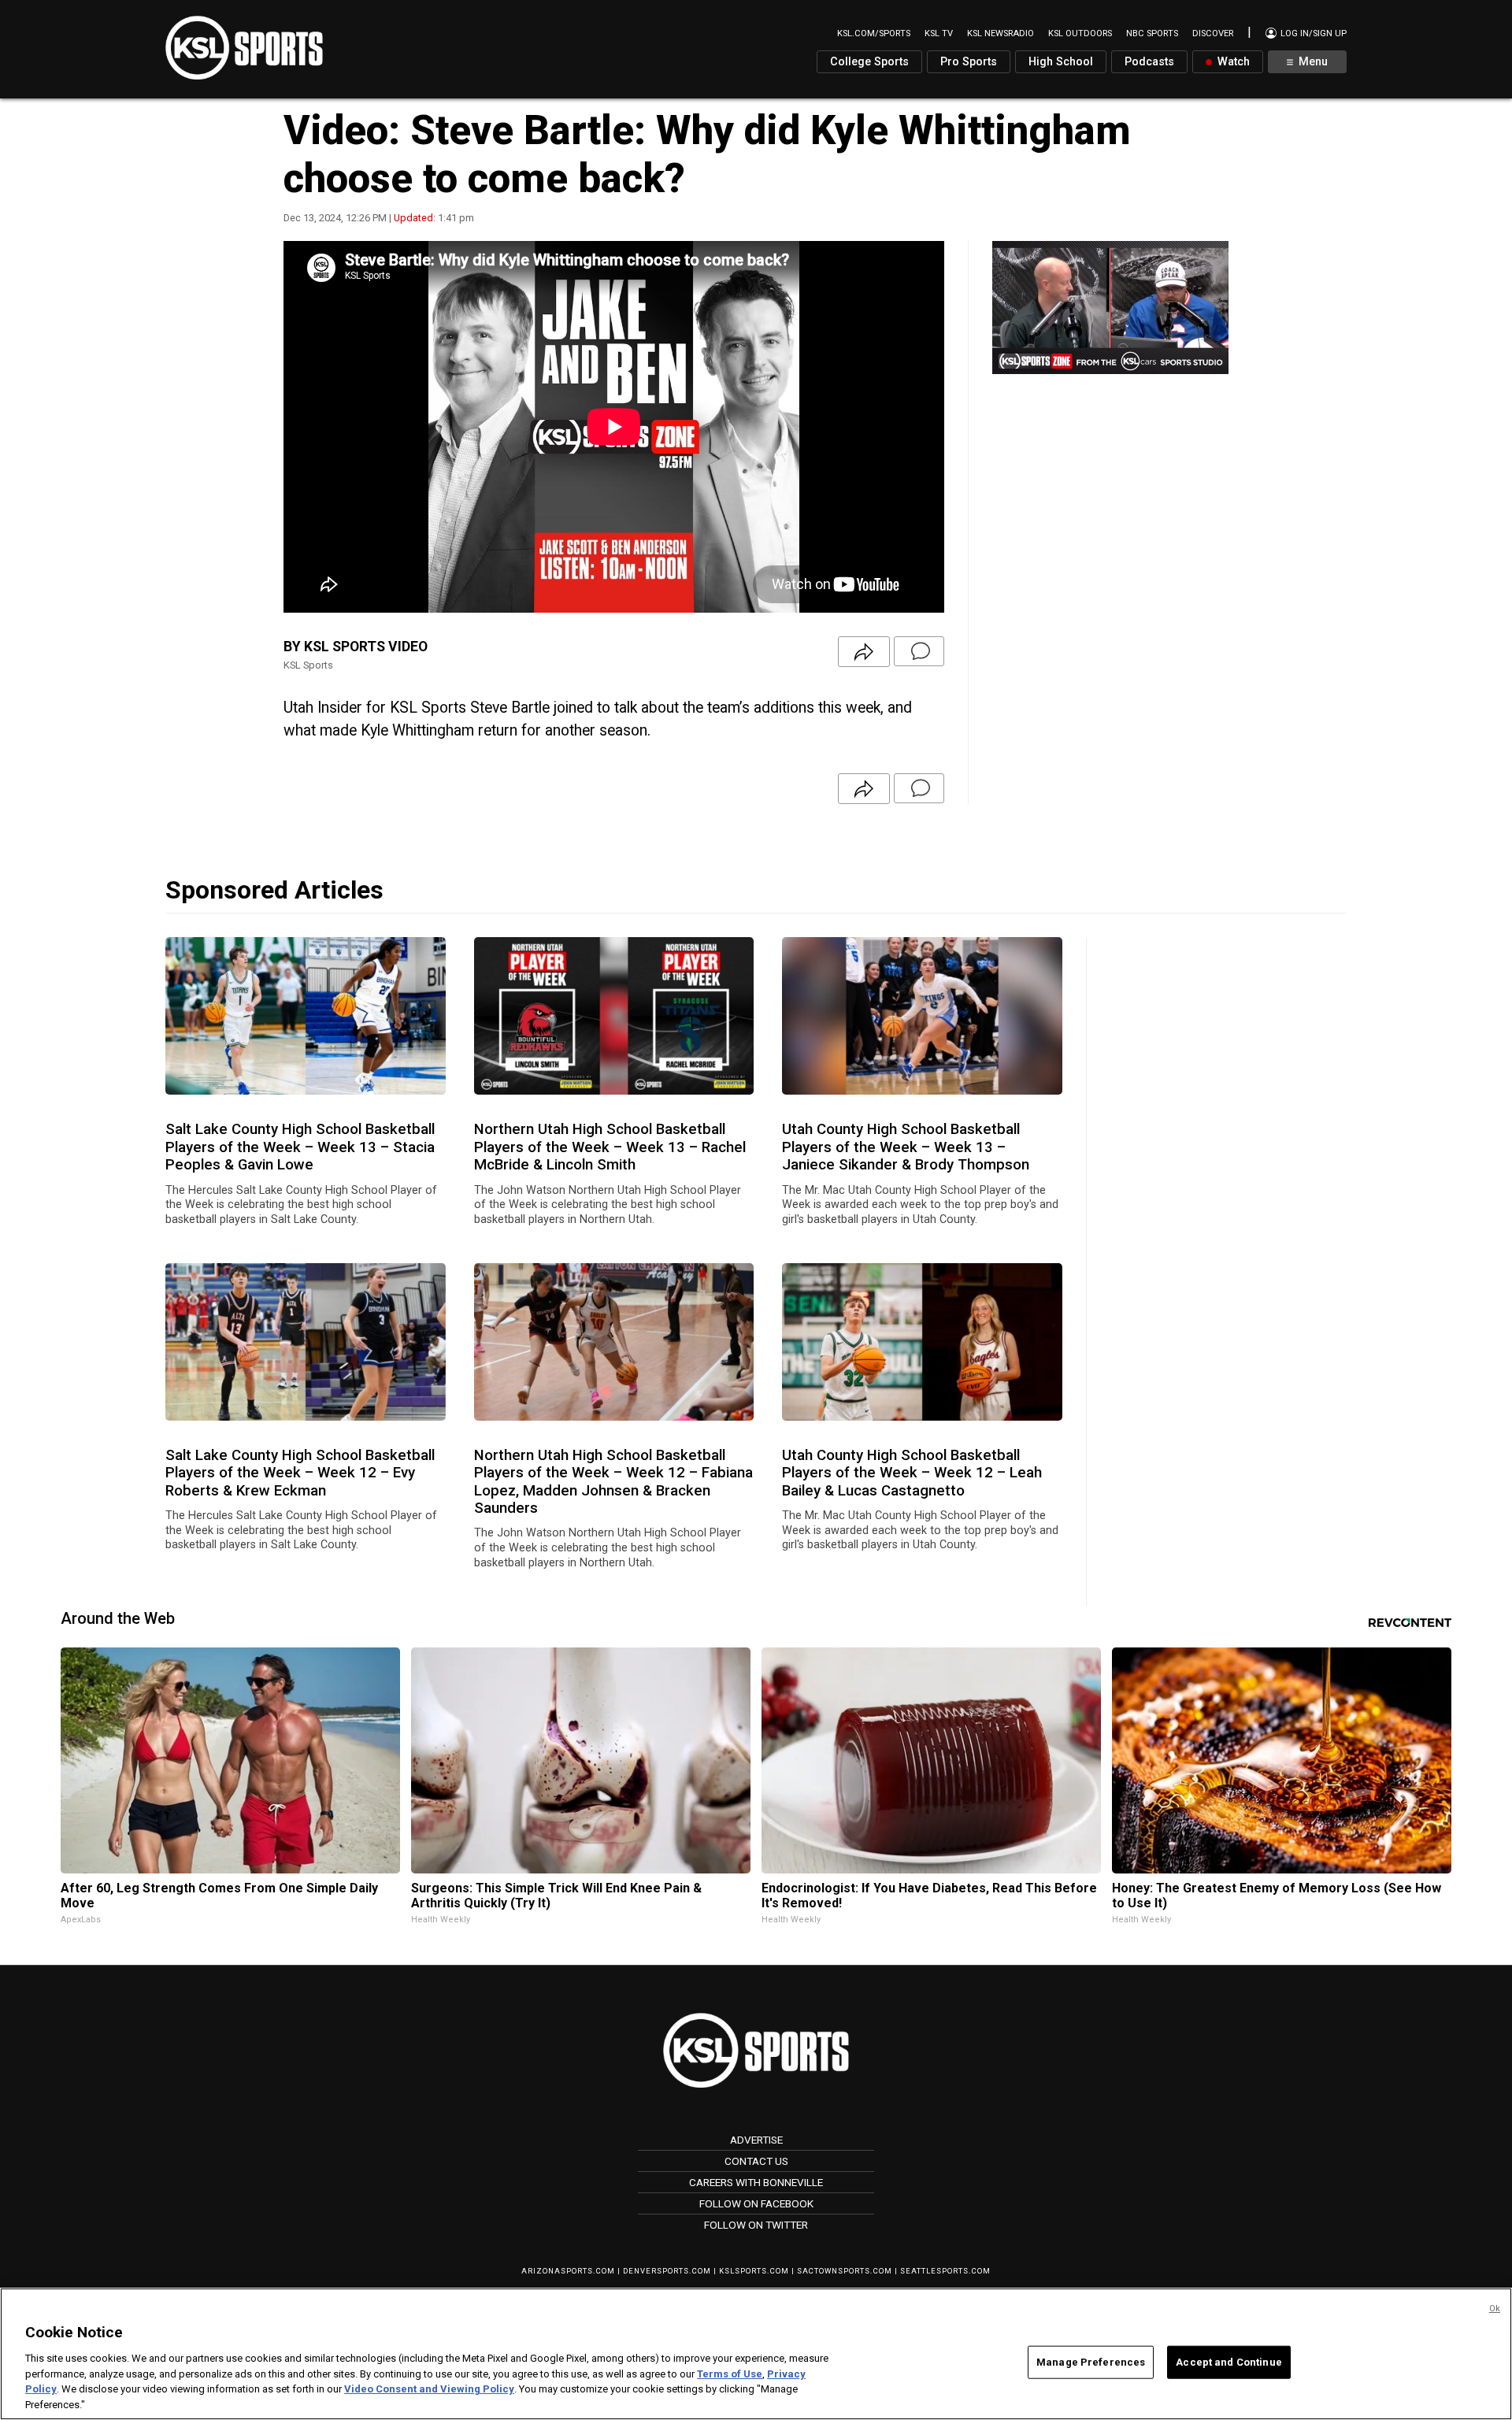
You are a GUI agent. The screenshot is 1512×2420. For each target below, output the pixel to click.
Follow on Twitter (756, 2225)
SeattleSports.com (945, 2271)
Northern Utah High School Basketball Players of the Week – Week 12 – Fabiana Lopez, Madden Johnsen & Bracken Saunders (613, 1482)
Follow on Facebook (756, 2203)
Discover (1213, 33)
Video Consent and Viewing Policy (429, 2389)
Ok (1495, 2309)
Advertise (756, 2140)
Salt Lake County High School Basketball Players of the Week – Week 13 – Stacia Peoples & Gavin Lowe (300, 1147)
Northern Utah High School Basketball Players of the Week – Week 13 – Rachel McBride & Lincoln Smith (610, 1147)
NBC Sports (1152, 33)
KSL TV (939, 33)
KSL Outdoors (1080, 33)
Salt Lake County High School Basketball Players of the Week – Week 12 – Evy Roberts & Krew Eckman (300, 1473)
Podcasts (1149, 62)
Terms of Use (730, 2373)
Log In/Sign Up (1312, 33)
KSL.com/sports (874, 33)
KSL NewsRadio (1001, 33)
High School (1061, 62)
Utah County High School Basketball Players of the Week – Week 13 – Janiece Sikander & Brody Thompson (906, 1147)
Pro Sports (969, 62)
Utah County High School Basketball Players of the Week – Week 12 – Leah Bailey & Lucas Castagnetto (912, 1473)
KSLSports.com (754, 2271)
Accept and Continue (1228, 2362)
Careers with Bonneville (756, 2182)
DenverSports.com (667, 2271)
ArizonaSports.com (568, 2271)
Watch (1232, 62)
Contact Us (756, 2161)
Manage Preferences (1091, 2362)
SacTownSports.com (845, 2271)
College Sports (869, 62)
